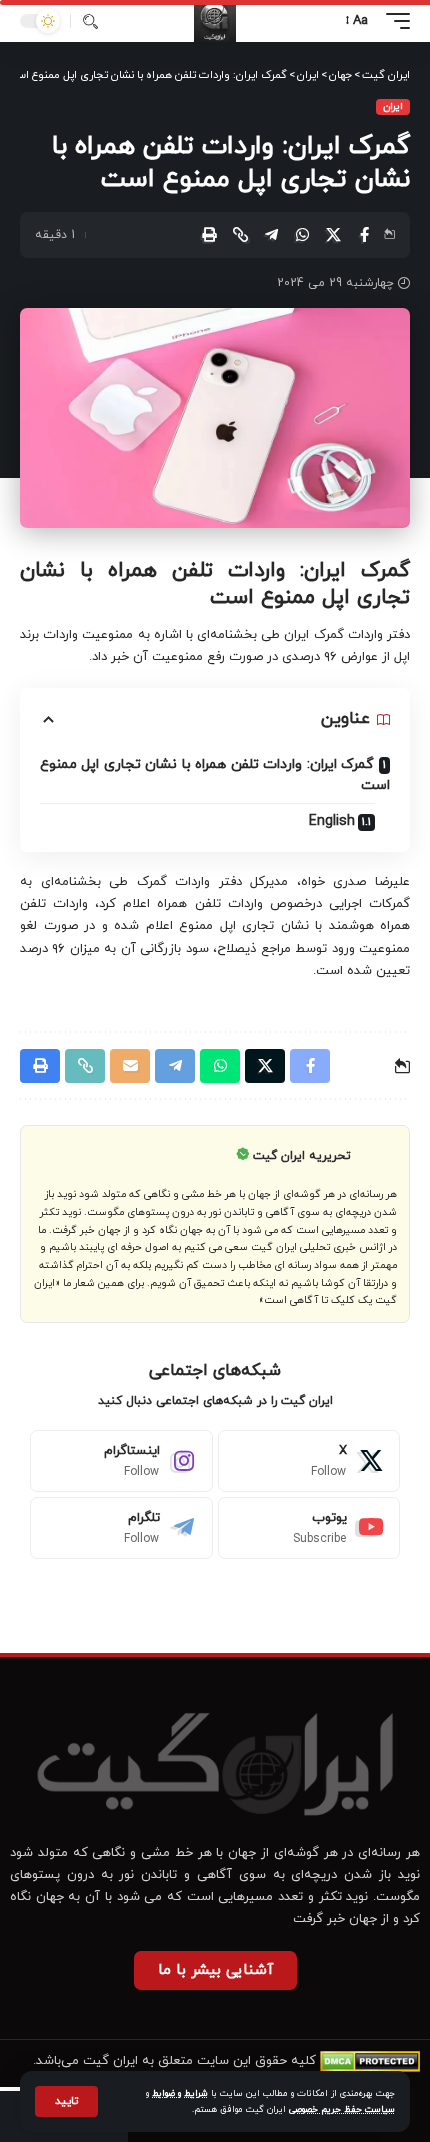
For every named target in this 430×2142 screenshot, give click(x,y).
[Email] (130, 1066)
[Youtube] (309, 1528)
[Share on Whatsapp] (302, 235)
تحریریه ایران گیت (302, 1156)
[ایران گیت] (215, 21)
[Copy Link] (240, 235)
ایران (393, 106)
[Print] (209, 235)
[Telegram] (121, 1528)
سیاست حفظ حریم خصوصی (342, 2109)
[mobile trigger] (393, 21)
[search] (90, 21)
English (332, 821)
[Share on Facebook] (364, 235)
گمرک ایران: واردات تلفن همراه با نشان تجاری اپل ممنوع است (215, 775)
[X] (309, 1461)
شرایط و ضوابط (180, 2093)
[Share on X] (333, 235)
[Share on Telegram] (271, 235)
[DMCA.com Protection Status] (370, 2061)
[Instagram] (121, 1461)
